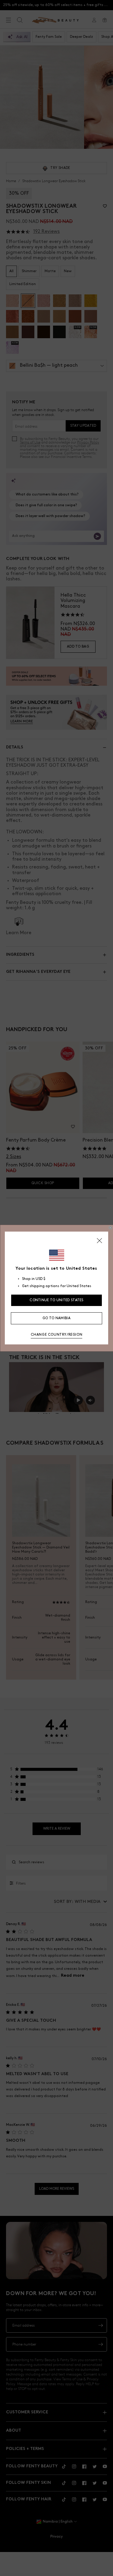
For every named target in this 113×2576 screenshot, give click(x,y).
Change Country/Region (57, 1335)
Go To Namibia (56, 1318)
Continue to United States (56, 1300)
